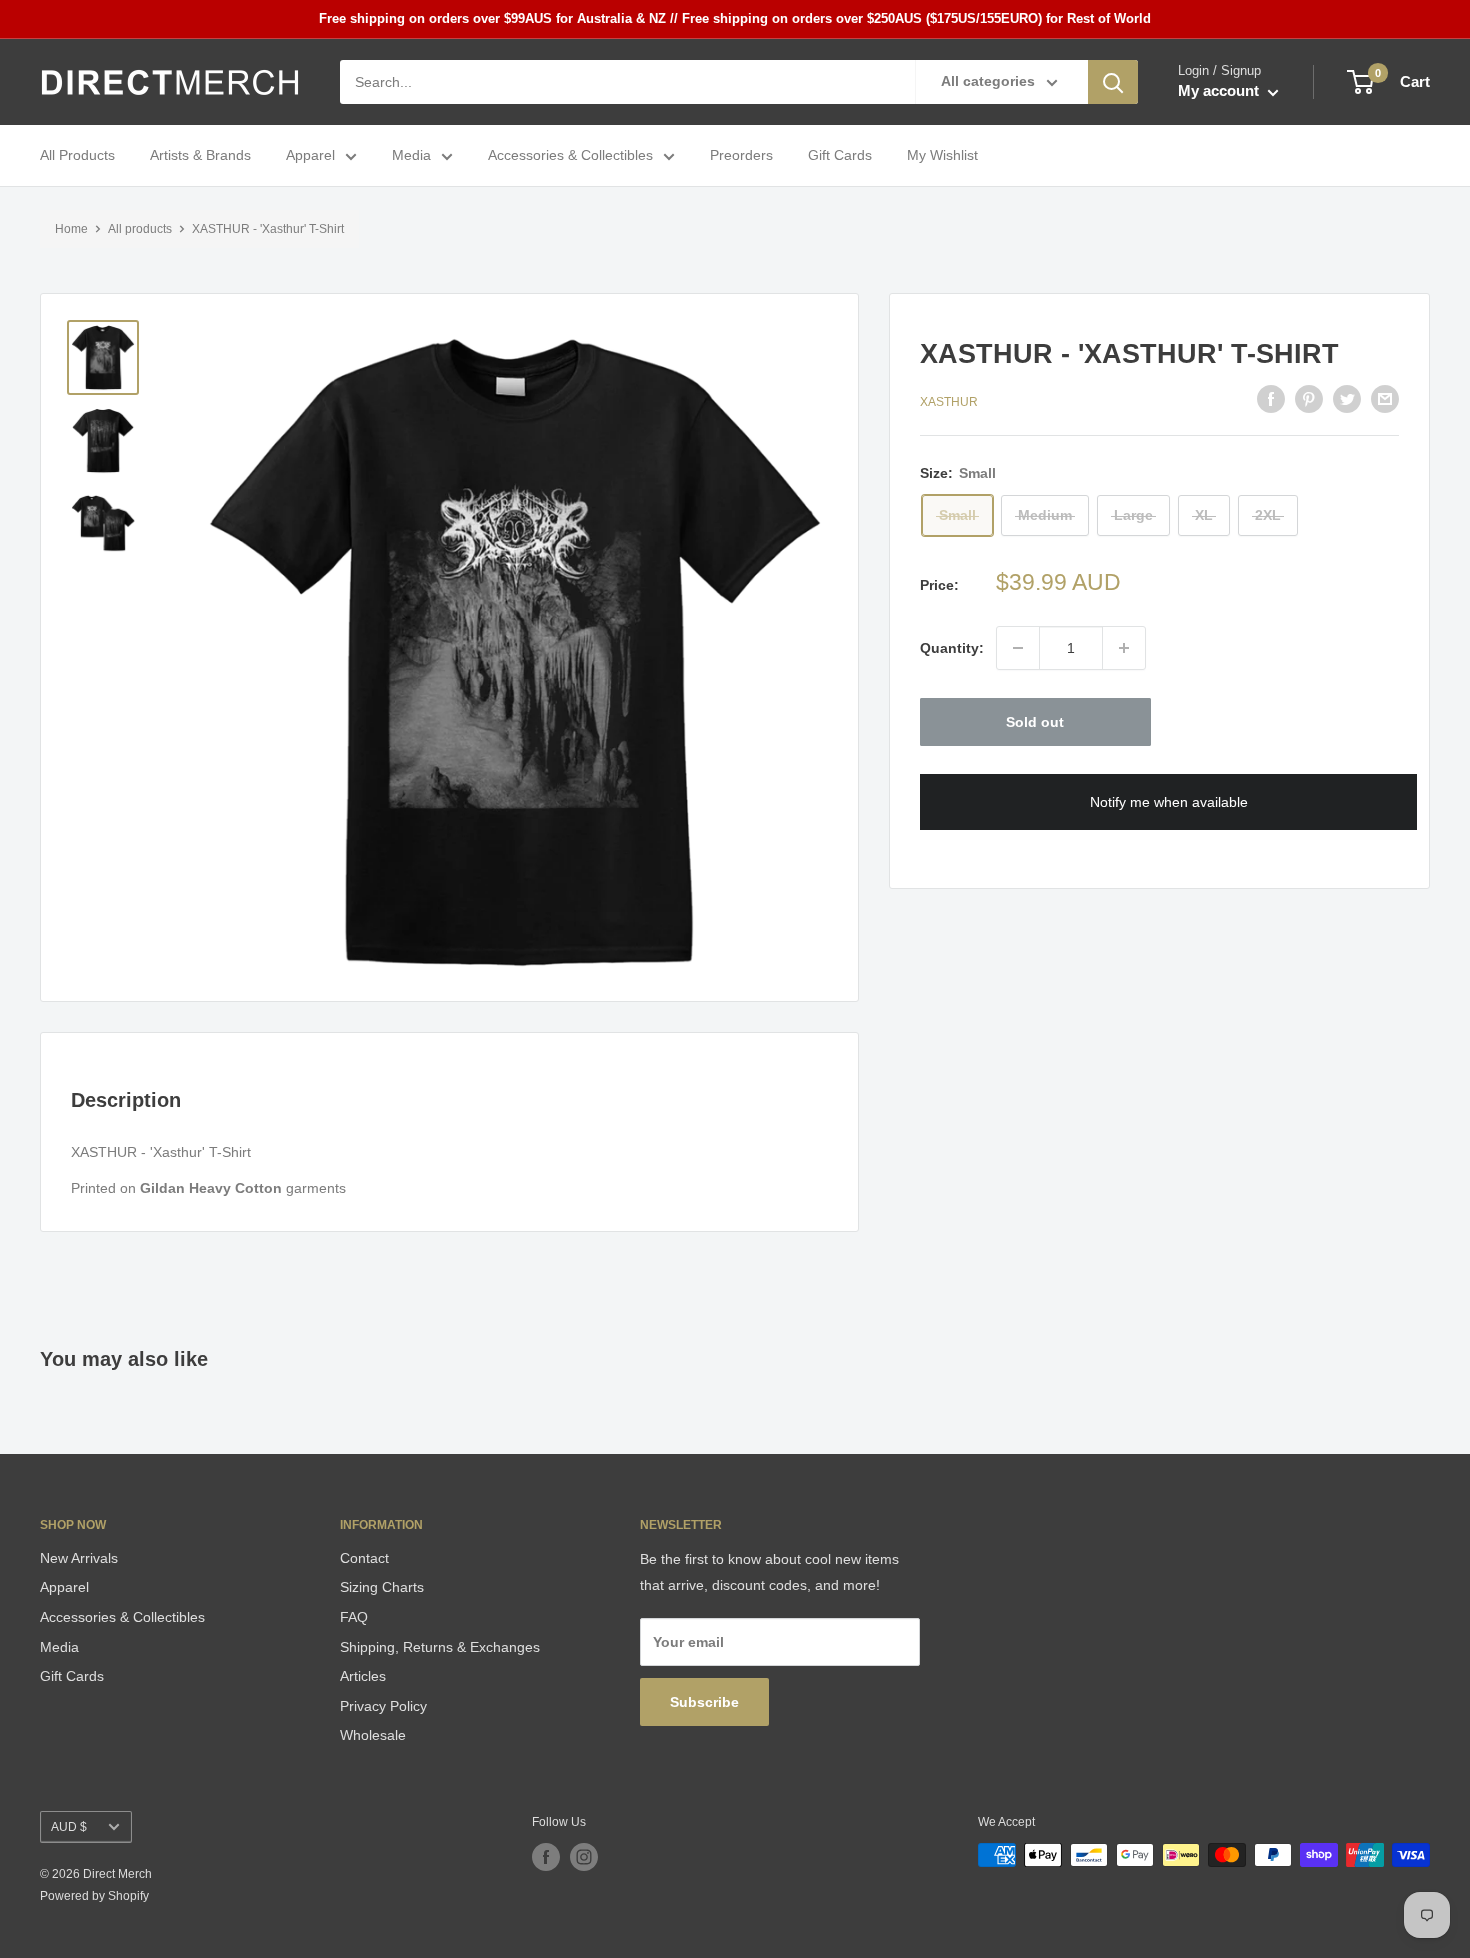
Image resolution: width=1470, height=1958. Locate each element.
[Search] (1113, 82)
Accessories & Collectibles (570, 156)
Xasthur (949, 402)
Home (71, 229)
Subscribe (704, 1702)
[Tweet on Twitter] (1347, 399)
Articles (363, 1676)
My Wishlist (942, 156)
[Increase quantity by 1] (1124, 648)
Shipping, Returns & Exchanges (440, 1647)
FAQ (354, 1617)
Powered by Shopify (94, 1896)
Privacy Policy (383, 1706)
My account (1220, 91)
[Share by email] (1385, 399)
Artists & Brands (200, 156)
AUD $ (69, 1827)
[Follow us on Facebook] (546, 1857)
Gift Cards (840, 156)
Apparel (310, 156)
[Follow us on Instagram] (584, 1857)
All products (140, 229)
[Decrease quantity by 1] (1018, 648)
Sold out (1035, 722)
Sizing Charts (382, 1587)
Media (411, 156)
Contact (364, 1558)
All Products (77, 156)
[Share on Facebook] (1271, 399)
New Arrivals (79, 1558)
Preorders (741, 156)
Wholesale (373, 1735)
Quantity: (952, 648)
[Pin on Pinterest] (1309, 399)
